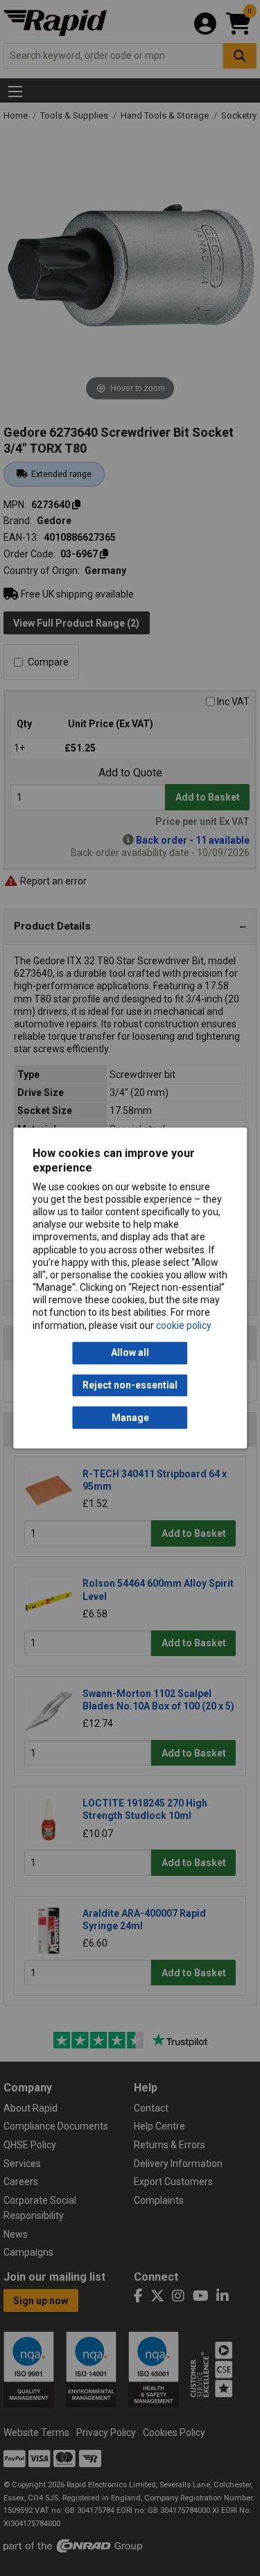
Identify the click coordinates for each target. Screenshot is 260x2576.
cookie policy (184, 1325)
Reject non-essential (130, 1385)
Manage (130, 1418)
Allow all (130, 1353)
